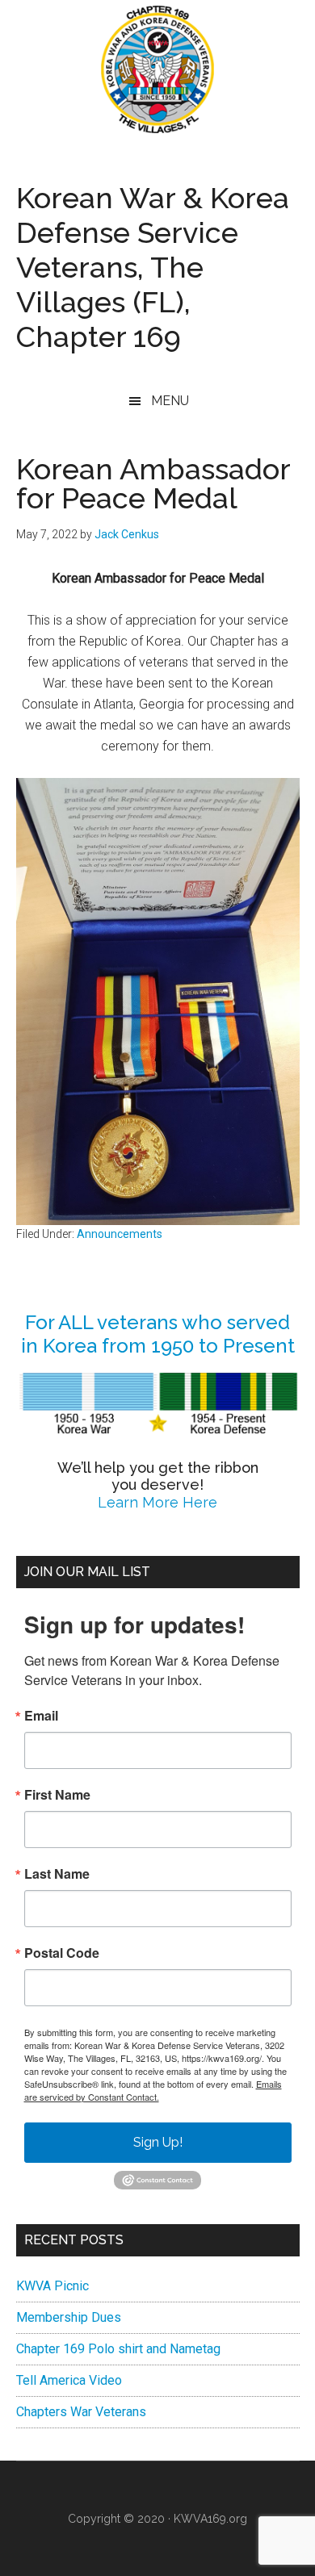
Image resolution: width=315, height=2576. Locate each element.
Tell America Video (69, 2380)
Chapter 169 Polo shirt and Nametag (118, 2349)
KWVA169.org (210, 2519)
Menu (170, 401)
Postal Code (62, 1953)
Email (41, 1716)
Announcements (120, 1234)
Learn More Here (157, 1502)
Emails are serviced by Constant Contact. (153, 2090)
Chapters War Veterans (81, 2412)
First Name (57, 1795)
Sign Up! (158, 2142)
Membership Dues (69, 2317)
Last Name (57, 1874)
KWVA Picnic (52, 2286)
